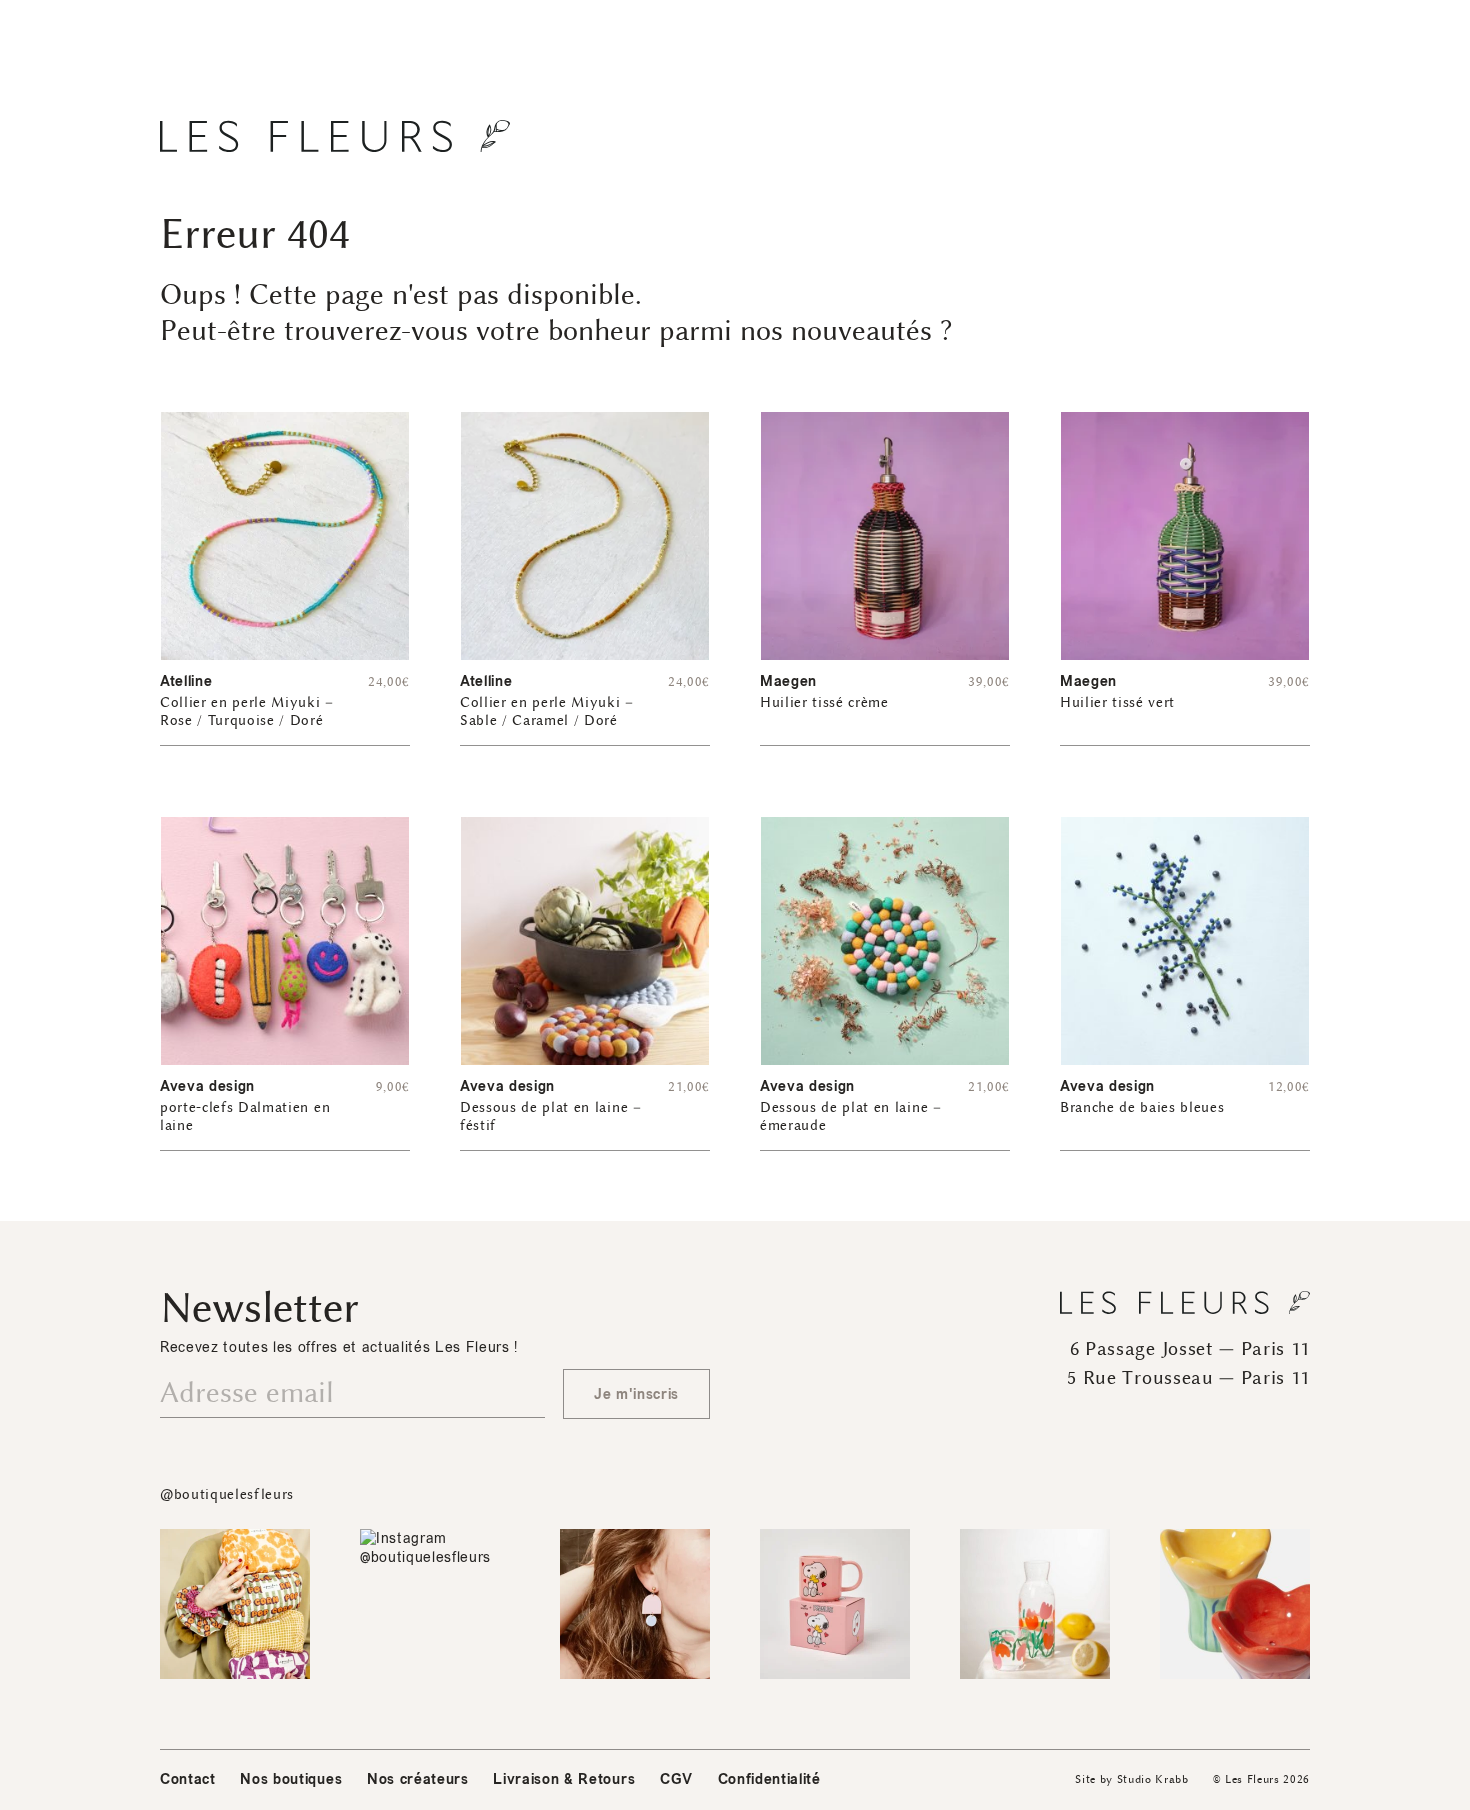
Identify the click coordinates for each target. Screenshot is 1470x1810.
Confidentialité (769, 1779)
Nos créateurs (418, 1779)
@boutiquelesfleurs (227, 1494)
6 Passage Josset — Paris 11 (1190, 1349)
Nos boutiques (291, 1779)
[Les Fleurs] (335, 136)
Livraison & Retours (564, 1779)
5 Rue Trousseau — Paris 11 (1188, 1378)
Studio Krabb (1153, 1779)
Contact (188, 1779)
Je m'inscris (636, 1394)
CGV (676, 1779)
